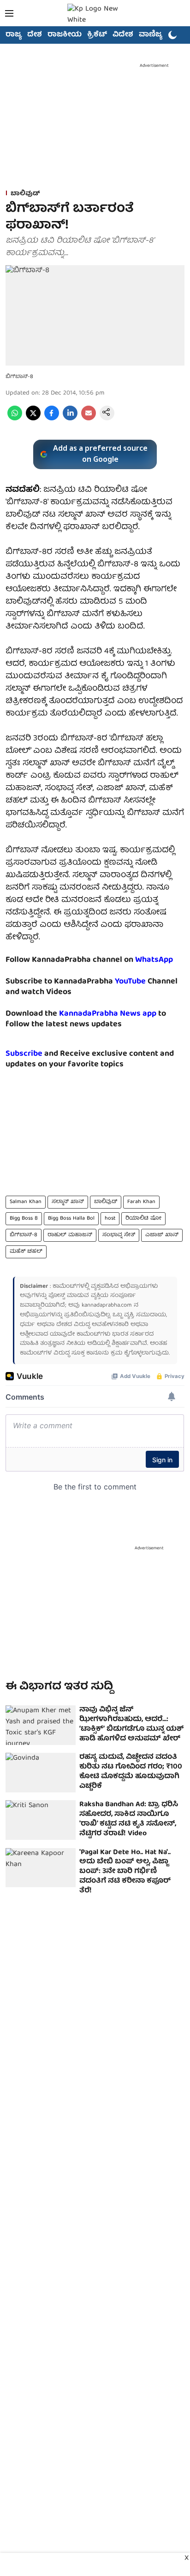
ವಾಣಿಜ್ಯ (151, 35)
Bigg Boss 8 (24, 1218)
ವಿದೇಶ (123, 35)
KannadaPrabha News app (108, 1014)
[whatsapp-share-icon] (15, 419)
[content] (147, 982)
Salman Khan (26, 1202)
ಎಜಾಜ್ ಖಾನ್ (162, 1235)
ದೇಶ (35, 35)
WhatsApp (154, 960)
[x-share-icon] (33, 419)
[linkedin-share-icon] (70, 419)
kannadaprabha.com (107, 1305)
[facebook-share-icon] (52, 419)
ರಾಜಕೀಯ (65, 35)
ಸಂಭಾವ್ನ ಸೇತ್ (119, 1235)
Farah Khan (141, 1202)
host (110, 1218)
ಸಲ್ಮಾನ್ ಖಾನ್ (68, 1202)
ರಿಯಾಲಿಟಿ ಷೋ (143, 1218)
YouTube (130, 982)
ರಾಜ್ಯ (14, 35)
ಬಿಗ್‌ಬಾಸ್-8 (24, 1235)
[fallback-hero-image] (41, 1725)
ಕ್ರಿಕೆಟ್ (97, 35)
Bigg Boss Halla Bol (71, 1218)
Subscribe (24, 1054)
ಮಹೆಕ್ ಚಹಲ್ (26, 1252)
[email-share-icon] (89, 419)
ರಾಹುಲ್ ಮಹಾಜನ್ (70, 1235)
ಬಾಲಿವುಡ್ (106, 1202)
